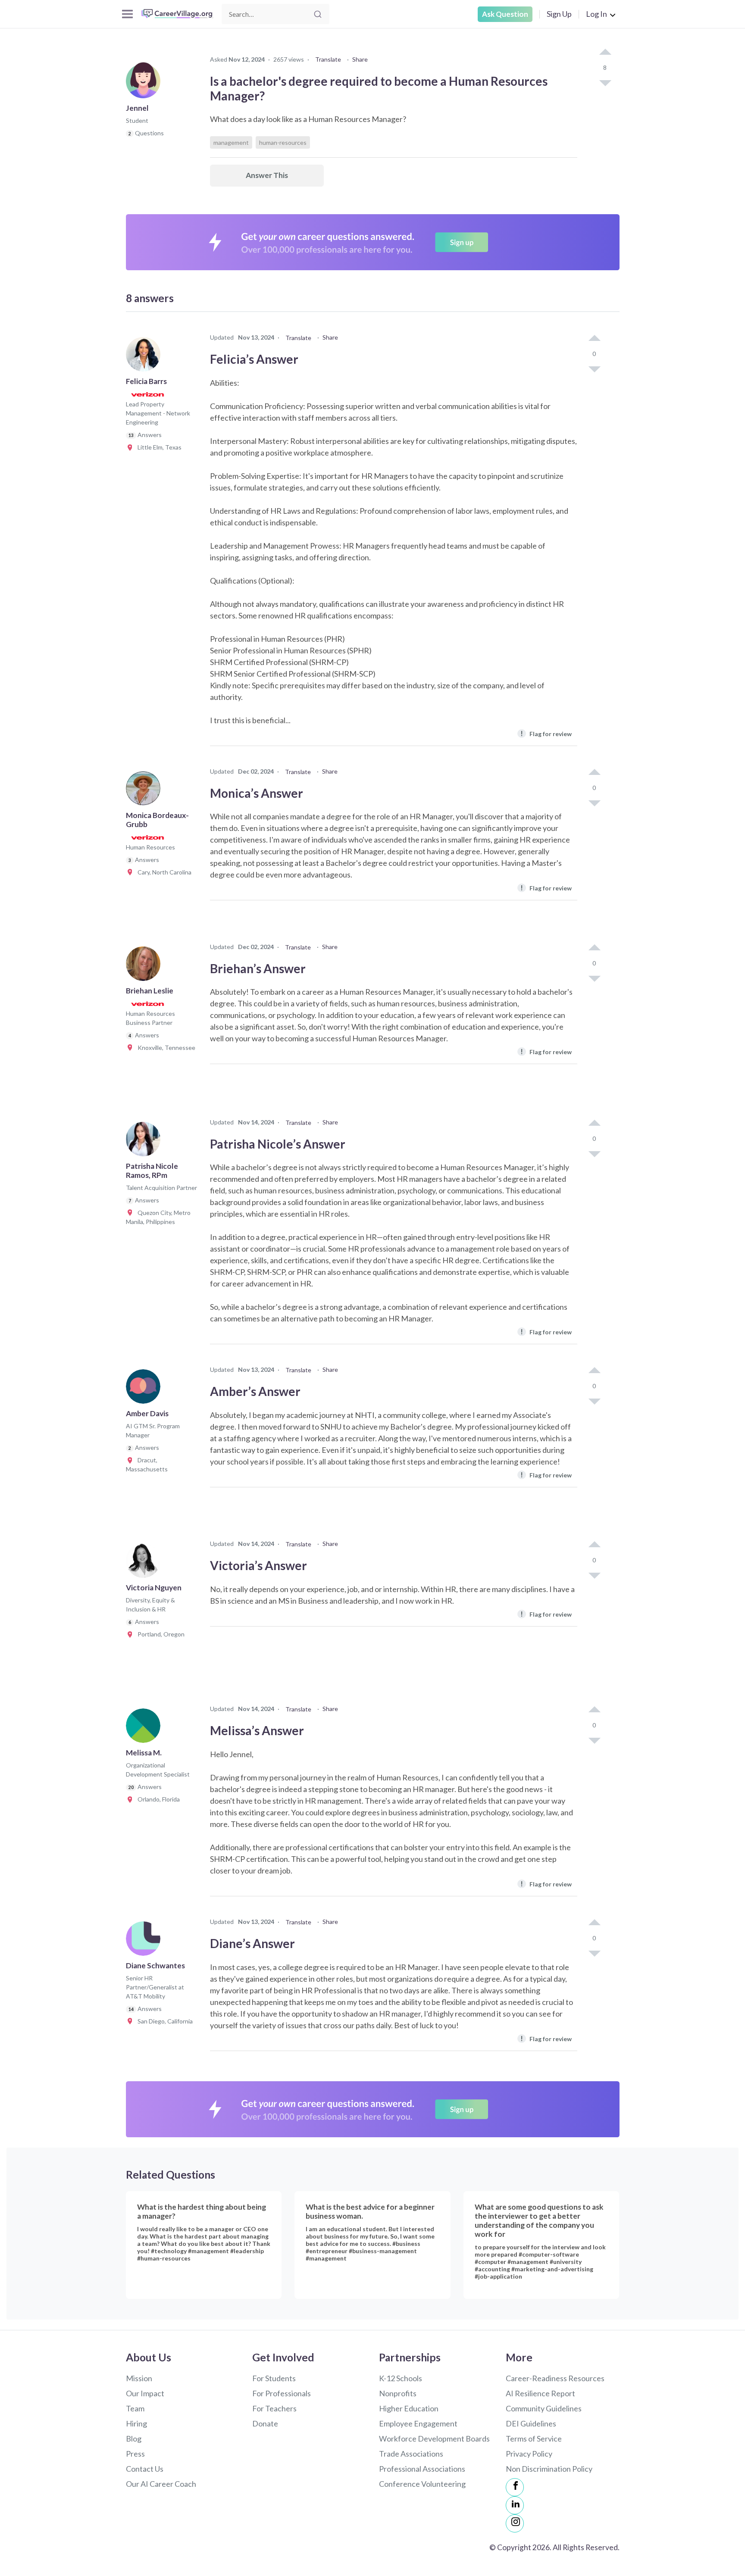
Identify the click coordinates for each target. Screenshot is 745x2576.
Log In (596, 14)
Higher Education (409, 2408)
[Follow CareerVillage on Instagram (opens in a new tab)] (515, 2523)
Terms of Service (534, 2439)
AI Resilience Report (540, 2393)
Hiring (136, 2423)
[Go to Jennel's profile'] (145, 84)
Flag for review (546, 733)
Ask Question (505, 14)
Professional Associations (422, 2469)
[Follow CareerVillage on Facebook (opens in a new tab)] (515, 2487)
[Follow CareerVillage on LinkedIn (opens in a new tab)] (515, 2505)
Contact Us (145, 2469)
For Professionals (282, 2393)
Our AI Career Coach (161, 2484)
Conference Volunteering (422, 2484)
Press (135, 2454)
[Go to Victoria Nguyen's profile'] (145, 1563)
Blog (134, 2439)
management (231, 142)
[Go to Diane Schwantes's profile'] (145, 1941)
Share (360, 59)
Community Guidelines (544, 2408)
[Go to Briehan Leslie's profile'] (145, 966)
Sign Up (559, 14)
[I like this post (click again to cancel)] (605, 53)
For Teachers (274, 2408)
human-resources (283, 142)
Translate (328, 59)
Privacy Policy (529, 2454)
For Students (274, 2378)
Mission (139, 2378)
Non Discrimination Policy (549, 2469)
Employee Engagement (418, 2423)
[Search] (318, 14)
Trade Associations (411, 2454)
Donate (265, 2423)
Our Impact (145, 2393)
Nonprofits (398, 2393)
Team (135, 2408)
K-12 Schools (401, 2378)
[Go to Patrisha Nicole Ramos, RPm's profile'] (145, 1142)
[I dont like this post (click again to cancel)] (605, 82)
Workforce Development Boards (434, 2439)
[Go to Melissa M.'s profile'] (145, 1728)
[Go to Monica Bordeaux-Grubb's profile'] (145, 791)
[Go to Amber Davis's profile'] (145, 1389)
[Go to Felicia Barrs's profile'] (145, 357)
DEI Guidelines (531, 2423)
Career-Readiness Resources (555, 2378)
